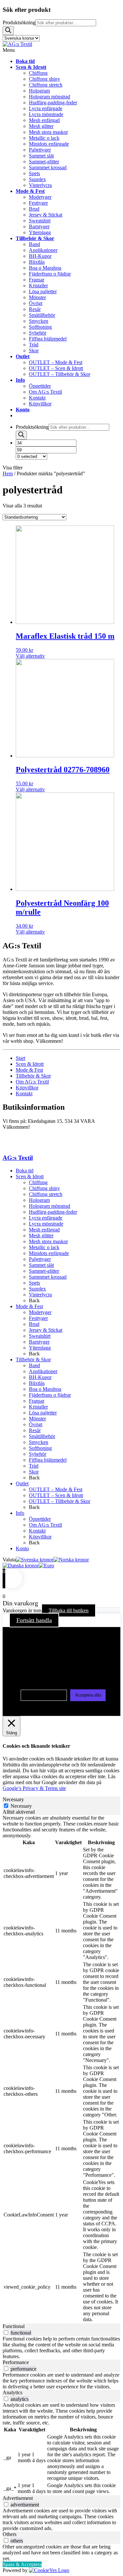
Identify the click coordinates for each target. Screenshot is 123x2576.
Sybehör (38, 1454)
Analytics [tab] (12, 2392)
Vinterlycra (40, 1295)
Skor (34, 1472)
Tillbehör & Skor (33, 1076)
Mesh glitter (41, 1236)
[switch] (6, 2332)
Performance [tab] (16, 2362)
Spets (34, 1283)
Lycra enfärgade (46, 1218)
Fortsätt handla (34, 1620)
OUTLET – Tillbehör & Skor (60, 1501)
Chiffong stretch (46, 1194)
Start (20, 1058)
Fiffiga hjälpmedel (48, 1460)
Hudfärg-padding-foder (53, 1212)
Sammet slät (41, 1265)
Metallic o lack (44, 1247)
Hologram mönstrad (50, 1206)
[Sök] (8, 31)
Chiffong (38, 1182)
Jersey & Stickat (46, 1330)
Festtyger (38, 1318)
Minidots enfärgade (49, 1253)
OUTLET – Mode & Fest (56, 1489)
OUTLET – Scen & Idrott (56, 1495)
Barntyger (39, 1342)
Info (20, 1513)
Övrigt (36, 1424)
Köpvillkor (27, 1088)
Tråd (34, 1466)
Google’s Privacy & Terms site (34, 1788)
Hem (8, 474)
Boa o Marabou (45, 1389)
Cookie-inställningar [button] (44, 1695)
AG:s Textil (18, 1158)
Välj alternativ (30, 656)
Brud (34, 1324)
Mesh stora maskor (48, 1241)
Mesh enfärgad (44, 1230)
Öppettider (40, 1519)
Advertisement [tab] (18, 2498)
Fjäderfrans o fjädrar (50, 1395)
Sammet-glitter (44, 1271)
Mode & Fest (29, 1070)
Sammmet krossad (48, 1277)
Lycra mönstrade (46, 1224)
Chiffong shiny (44, 1188)
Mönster (37, 1419)
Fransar (37, 1401)
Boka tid (25, 1171)
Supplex (37, 1289)
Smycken (39, 1442)
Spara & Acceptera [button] (22, 2564)
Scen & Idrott (30, 1064)
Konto (22, 1548)
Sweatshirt (40, 1336)
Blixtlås (37, 1383)
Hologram (39, 1200)
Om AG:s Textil (32, 1082)
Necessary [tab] (13, 1799)
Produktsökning (19, 22)
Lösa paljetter (43, 1413)
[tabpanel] (61, 2069)
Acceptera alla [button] (88, 1695)
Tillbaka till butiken (69, 1610)
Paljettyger (40, 1259)
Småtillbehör (42, 1436)
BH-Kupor (40, 1377)
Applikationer (43, 1371)
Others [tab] (10, 2534)
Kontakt (24, 1093)
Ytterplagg (40, 1348)
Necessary (21, 1806)
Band (34, 1365)
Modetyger (40, 1312)
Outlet (22, 1484)
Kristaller (38, 1407)
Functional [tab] (14, 2326)
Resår (35, 1430)
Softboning (40, 1448)
